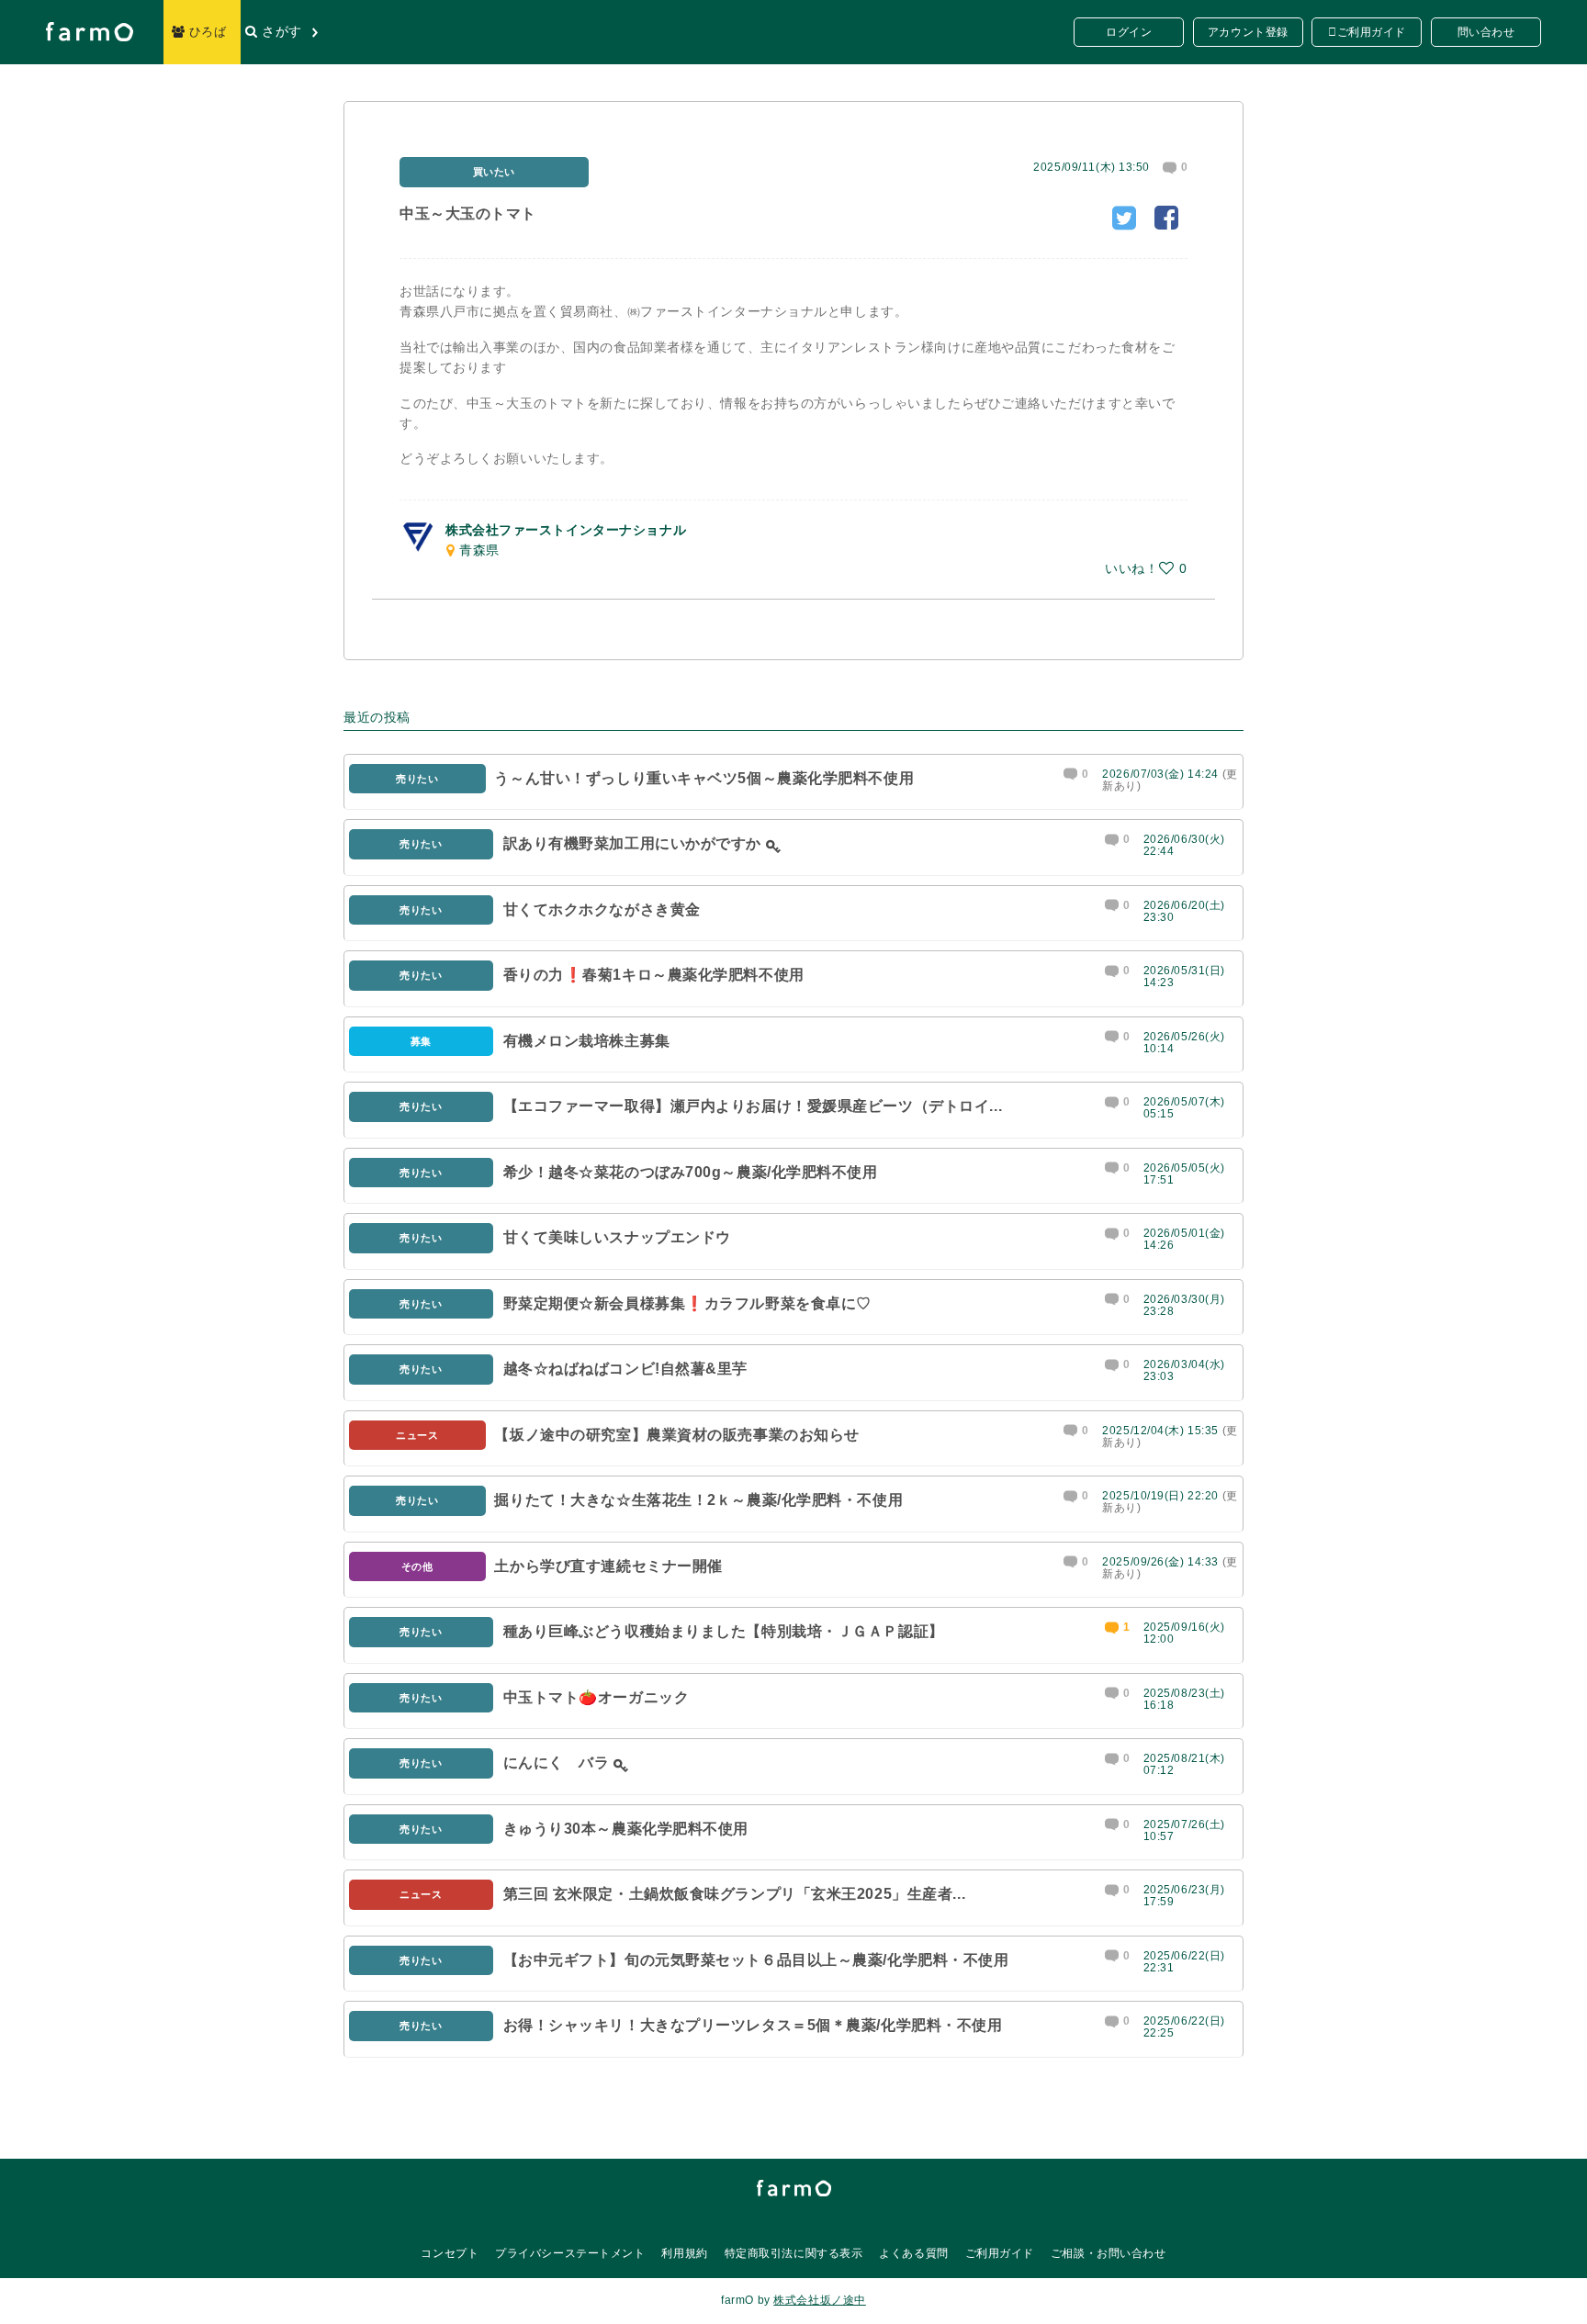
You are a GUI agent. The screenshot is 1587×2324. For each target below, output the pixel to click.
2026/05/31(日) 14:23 (1184, 977)
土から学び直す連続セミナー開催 (608, 1566)
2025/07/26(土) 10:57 (1184, 1830)
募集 (421, 1041)
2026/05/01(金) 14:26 (1184, 1239)
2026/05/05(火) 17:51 (1184, 1174)
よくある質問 (913, 2253)
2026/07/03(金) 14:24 (1160, 774)
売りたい (417, 779)
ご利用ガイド (1372, 32)
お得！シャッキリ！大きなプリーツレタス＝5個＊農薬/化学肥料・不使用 (753, 2025)
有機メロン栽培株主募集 (587, 1041)
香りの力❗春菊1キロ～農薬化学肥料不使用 (654, 975)
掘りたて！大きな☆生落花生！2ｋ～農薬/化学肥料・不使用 (698, 1500)
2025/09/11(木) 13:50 (1092, 167)
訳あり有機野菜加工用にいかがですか (633, 843)
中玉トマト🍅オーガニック (597, 1697)
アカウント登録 (1248, 32)
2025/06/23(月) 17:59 (1184, 1896)
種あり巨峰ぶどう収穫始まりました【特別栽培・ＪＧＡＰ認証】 (724, 1631)
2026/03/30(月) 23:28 (1184, 1305)
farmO (794, 2188)
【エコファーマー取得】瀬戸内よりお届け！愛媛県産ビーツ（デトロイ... (753, 1106)
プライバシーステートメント (570, 2253)
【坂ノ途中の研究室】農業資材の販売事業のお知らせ (676, 1435)
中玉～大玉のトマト (468, 213)
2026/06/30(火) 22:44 (1184, 845)
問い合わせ (1486, 32)
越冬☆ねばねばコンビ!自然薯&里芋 (626, 1369)
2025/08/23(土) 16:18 (1184, 1699)
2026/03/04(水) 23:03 (1184, 1370)
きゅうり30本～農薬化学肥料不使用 (626, 1829)
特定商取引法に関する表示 (794, 2253)
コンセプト (450, 2253)
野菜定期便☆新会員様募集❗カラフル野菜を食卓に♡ (687, 1303)
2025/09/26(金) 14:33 (1160, 1562)
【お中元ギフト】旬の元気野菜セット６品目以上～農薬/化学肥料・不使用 (756, 1960)
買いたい (494, 172)
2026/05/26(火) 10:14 (1184, 1043)
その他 (417, 1566)
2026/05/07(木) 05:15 (1184, 1108)
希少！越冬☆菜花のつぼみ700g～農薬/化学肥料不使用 (691, 1172)
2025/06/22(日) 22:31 (1184, 1962)
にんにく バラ (557, 1763)
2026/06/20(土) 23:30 (1184, 911)
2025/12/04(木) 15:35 (1160, 1431)
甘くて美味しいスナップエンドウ (617, 1237)
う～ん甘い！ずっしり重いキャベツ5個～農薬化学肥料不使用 (704, 778)
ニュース (417, 1435)
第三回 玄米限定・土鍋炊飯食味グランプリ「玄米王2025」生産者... (735, 1894)
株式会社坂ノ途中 (819, 2300)
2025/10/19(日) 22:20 (1160, 1496)
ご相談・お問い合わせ (1109, 2253)
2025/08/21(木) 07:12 (1184, 1764)
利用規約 (684, 2253)
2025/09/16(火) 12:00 (1184, 1633)
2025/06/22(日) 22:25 (1184, 2027)
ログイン (1129, 32)
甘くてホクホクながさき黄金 (602, 909)
